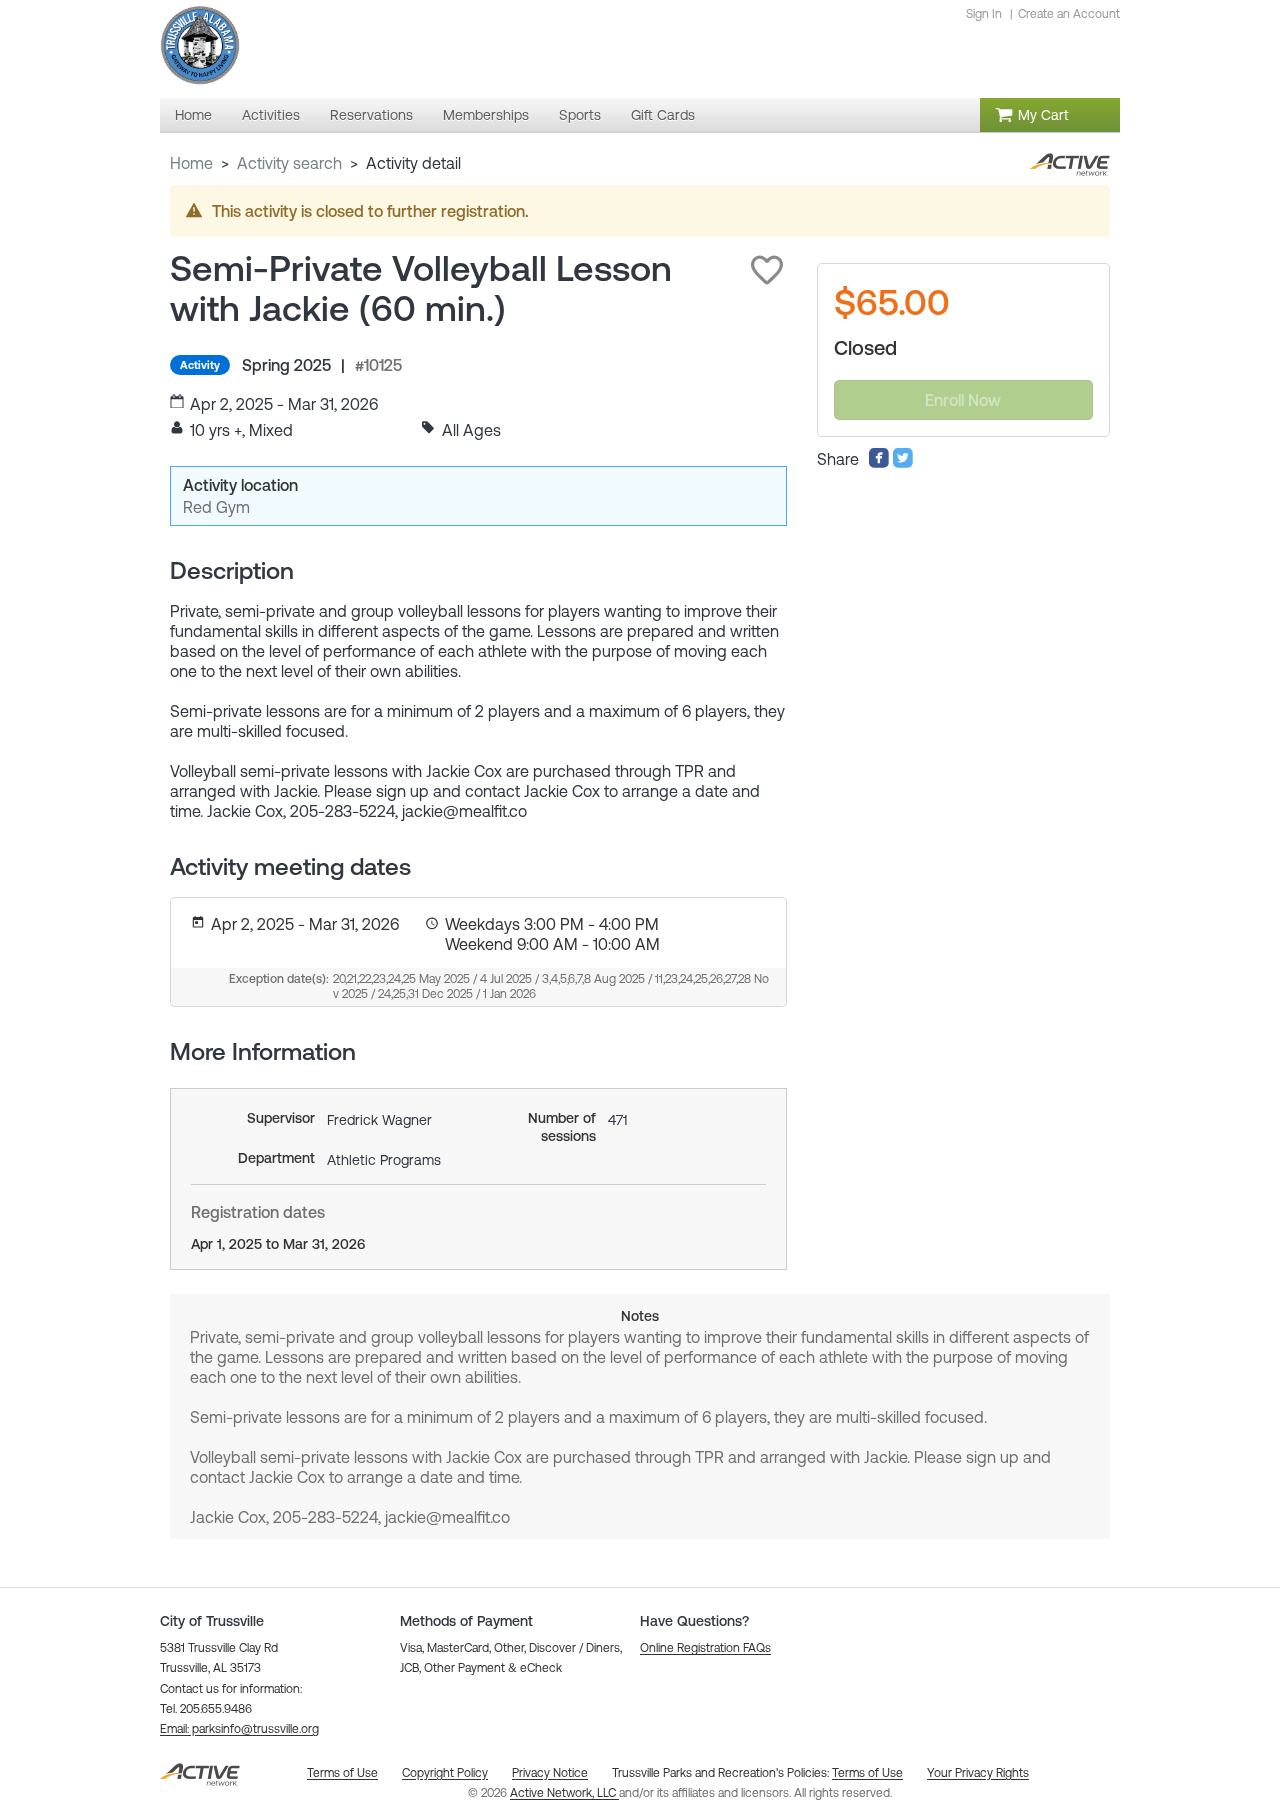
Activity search (289, 163)
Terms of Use (867, 1773)
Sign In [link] (984, 14)
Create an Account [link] (1069, 14)
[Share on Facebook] (879, 463)
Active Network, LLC (564, 1793)
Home (191, 163)
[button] (767, 270)
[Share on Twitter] (903, 463)
